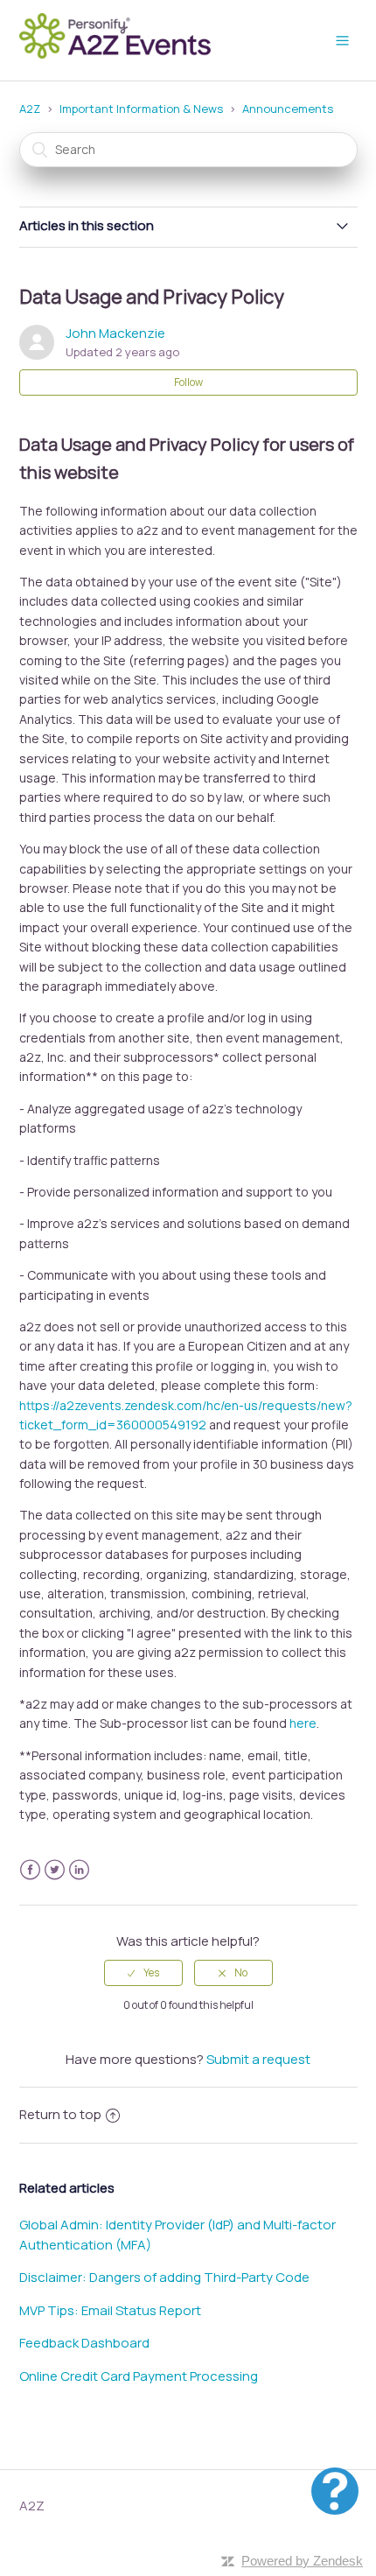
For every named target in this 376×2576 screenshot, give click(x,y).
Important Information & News (141, 109)
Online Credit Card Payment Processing (139, 2376)
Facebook (30, 1870)
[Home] (121, 56)
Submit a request (258, 2059)
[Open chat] (335, 2491)
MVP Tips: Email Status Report (110, 2310)
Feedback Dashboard (84, 2343)
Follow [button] (188, 382)
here (303, 1723)
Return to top (60, 2114)
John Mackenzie (115, 333)
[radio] (143, 1973)
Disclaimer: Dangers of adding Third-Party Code (164, 2277)
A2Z (30, 109)
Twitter (55, 1870)
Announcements (288, 109)
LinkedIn (79, 1870)
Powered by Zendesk (302, 2561)
